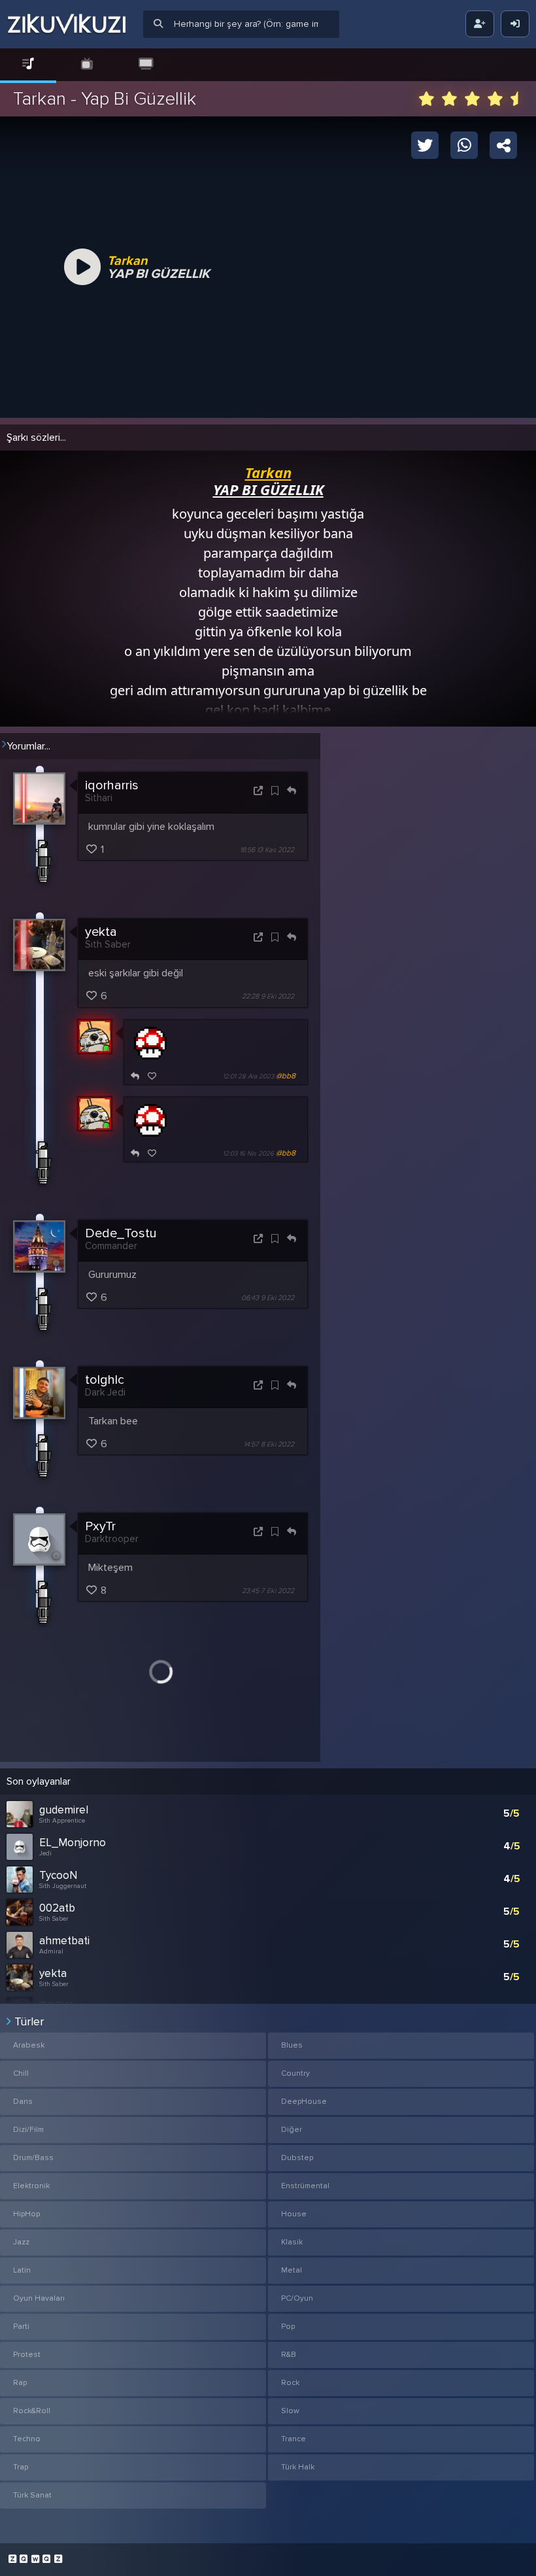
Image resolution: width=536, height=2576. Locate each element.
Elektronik (31, 2186)
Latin (22, 2270)
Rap (20, 2383)
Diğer (292, 2130)
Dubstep (297, 2158)
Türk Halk (298, 2467)
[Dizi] (87, 64)
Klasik (292, 2242)
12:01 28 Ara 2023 (248, 1076)
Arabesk (29, 2045)
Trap (21, 2467)
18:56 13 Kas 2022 (267, 850)
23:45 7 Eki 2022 (268, 1591)
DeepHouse (304, 2102)
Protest (27, 2355)
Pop (288, 2327)
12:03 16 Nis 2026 (248, 1154)
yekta (101, 932)
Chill (21, 2073)
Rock (290, 2383)
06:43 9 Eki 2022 (268, 1298)
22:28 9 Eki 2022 (268, 997)
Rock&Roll (32, 2411)
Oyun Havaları (39, 2298)
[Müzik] (28, 64)
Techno (27, 2439)
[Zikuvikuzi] (67, 24)
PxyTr (100, 1526)
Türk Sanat (32, 2495)
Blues (292, 2045)
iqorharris (112, 785)
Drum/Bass (33, 2158)
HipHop (26, 2214)
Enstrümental (305, 2186)
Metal (292, 2270)
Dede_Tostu (121, 1233)
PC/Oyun (297, 2298)
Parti (21, 2327)
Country (295, 2073)
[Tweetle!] (425, 145)
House (294, 2214)
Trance (293, 2439)
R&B (289, 2355)
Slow (290, 2411)
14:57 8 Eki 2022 (269, 1444)
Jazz (21, 2242)
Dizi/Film (28, 2130)
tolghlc (105, 1380)
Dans (23, 2102)
